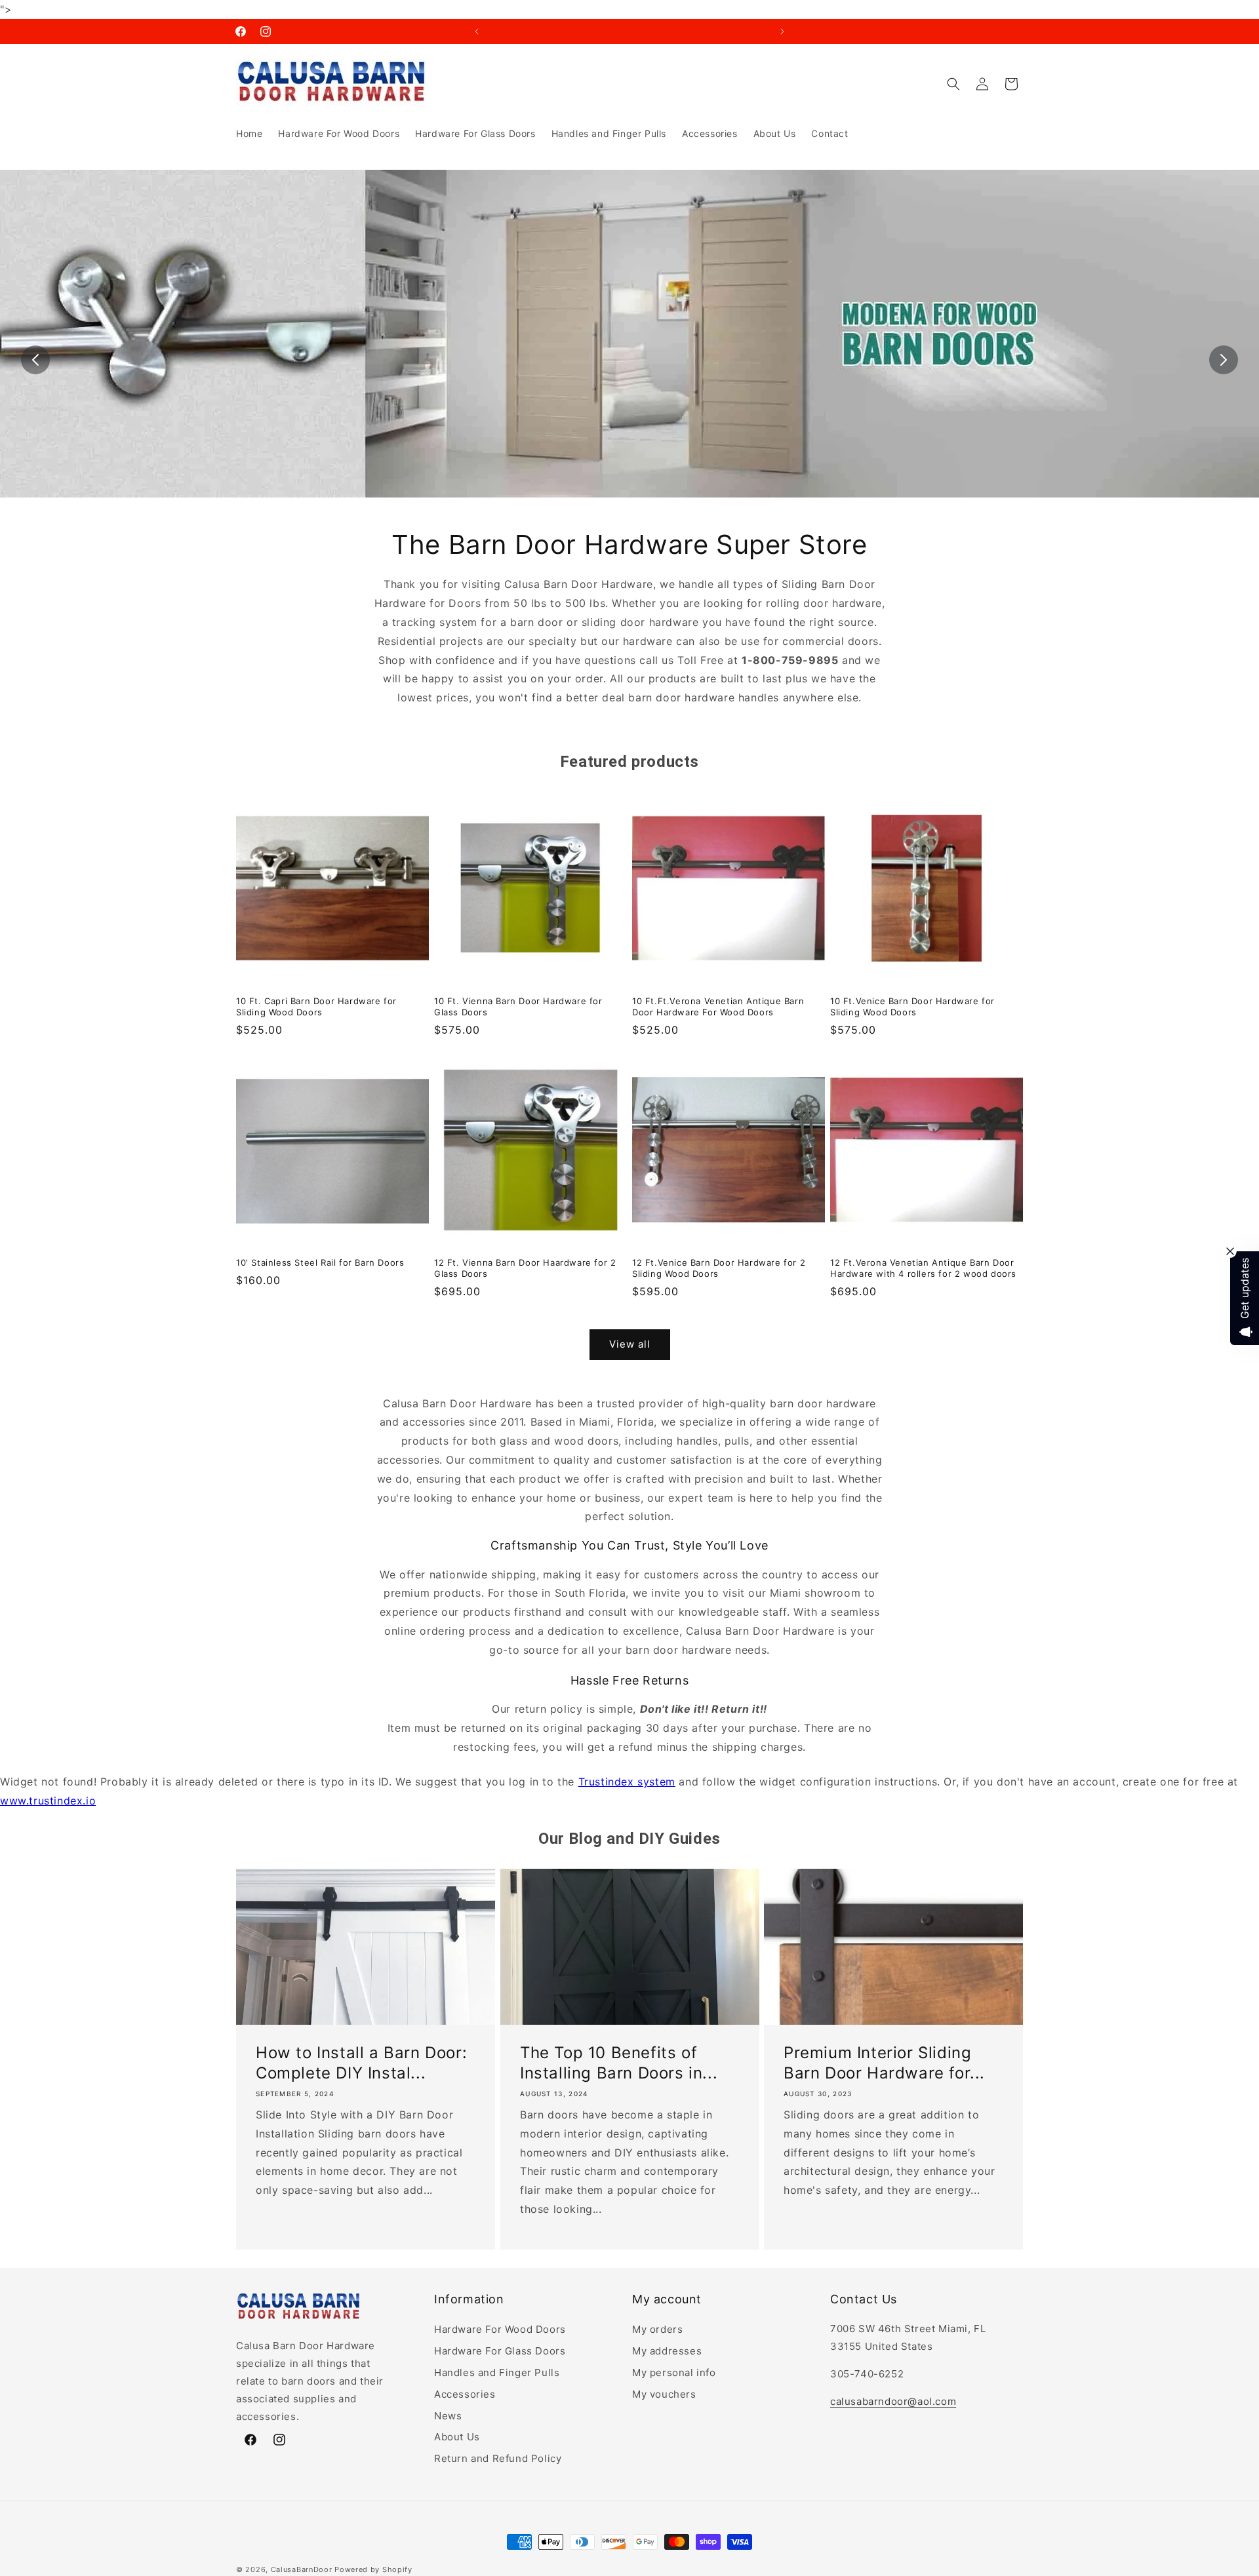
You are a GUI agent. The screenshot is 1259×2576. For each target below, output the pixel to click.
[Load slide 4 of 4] (659, 507)
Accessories (465, 2393)
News (448, 2415)
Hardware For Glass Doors (500, 2351)
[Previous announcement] (477, 31)
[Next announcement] (782, 31)
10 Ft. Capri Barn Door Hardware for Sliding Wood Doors (316, 1006)
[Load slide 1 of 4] (600, 507)
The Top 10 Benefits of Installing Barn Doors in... (619, 2062)
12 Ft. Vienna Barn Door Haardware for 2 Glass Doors (525, 1268)
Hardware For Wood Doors (500, 2329)
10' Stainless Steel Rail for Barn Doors (320, 1262)
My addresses (667, 2351)
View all (630, 1345)
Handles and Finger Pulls (497, 2372)
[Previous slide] (35, 360)
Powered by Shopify (373, 2569)
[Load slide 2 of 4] (620, 507)
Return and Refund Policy (498, 2458)
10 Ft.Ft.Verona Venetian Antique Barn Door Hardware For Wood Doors (718, 1006)
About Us (457, 2437)
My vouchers (664, 2393)
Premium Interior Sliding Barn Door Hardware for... (884, 2062)
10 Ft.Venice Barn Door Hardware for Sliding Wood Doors (912, 1006)
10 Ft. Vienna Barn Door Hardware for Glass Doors (518, 1006)
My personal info (674, 2372)
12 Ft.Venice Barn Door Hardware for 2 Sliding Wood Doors (719, 1268)
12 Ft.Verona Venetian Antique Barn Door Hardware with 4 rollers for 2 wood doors (923, 1268)
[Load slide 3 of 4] (639, 507)
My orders (657, 2329)
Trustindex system (627, 1782)
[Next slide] (1224, 360)
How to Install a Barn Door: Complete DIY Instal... (361, 2062)
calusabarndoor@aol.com (893, 2401)
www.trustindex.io (48, 1801)
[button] (953, 84)
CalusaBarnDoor (302, 2569)
